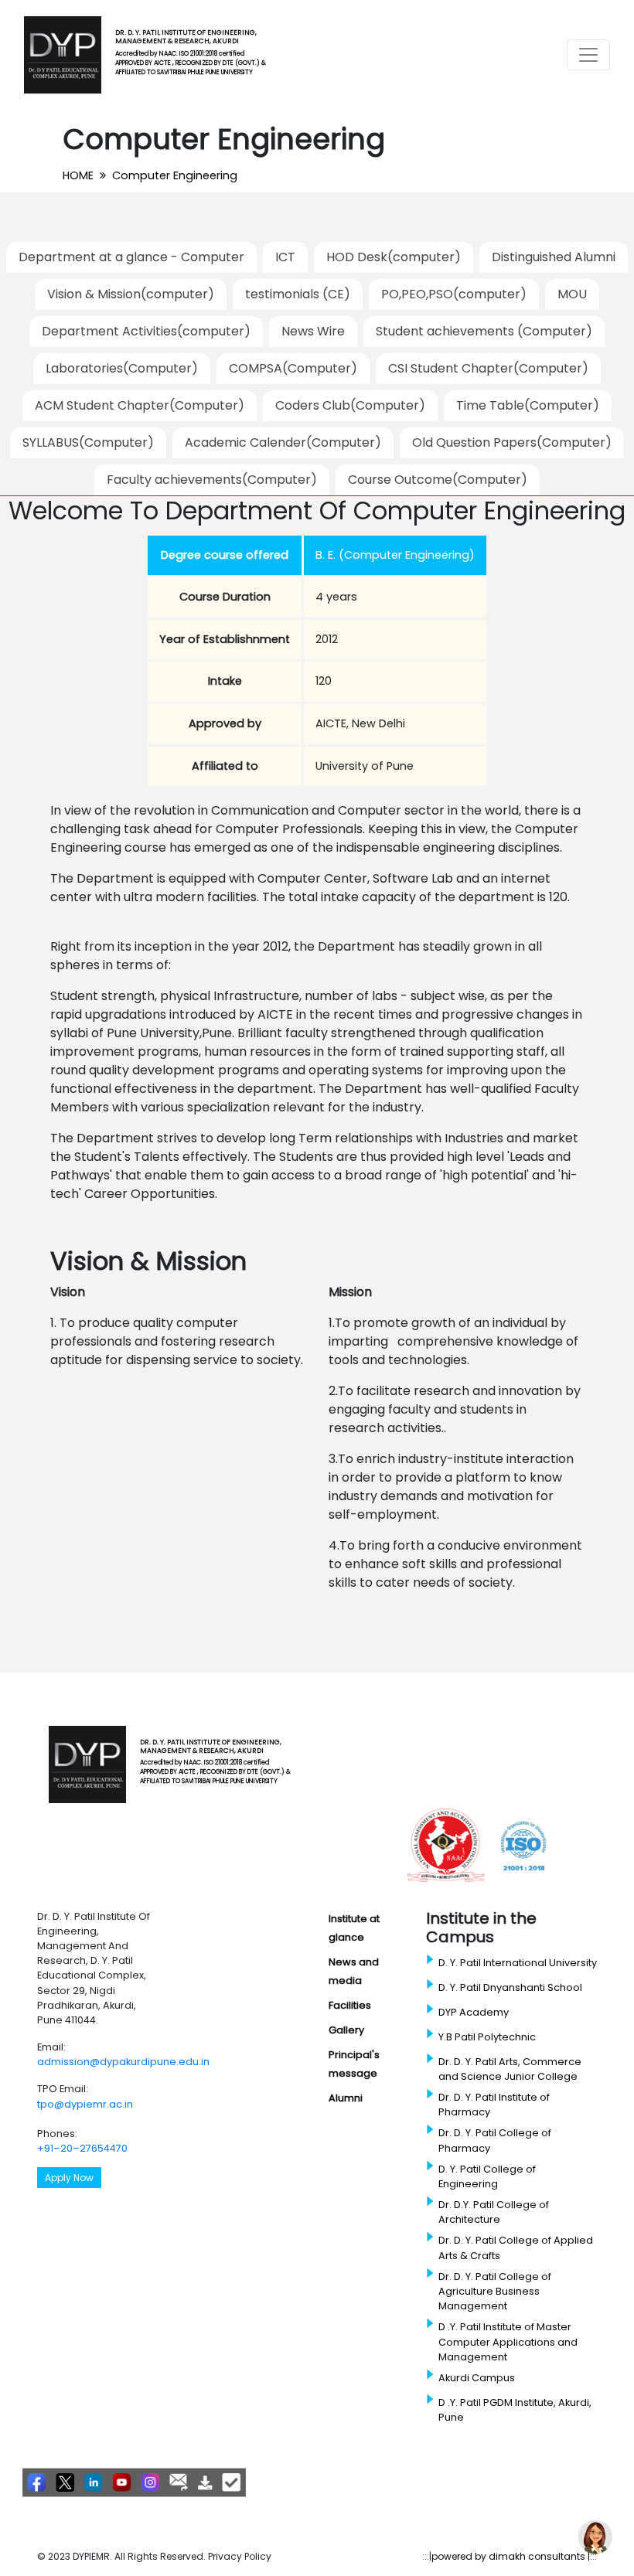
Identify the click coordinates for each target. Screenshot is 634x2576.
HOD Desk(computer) (394, 257)
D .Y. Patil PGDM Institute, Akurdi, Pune (515, 2410)
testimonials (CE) (298, 294)
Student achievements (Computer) (484, 331)
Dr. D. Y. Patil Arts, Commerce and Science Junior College (510, 2069)
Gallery (346, 2030)
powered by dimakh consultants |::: (514, 2556)
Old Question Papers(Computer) (512, 442)
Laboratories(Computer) (122, 368)
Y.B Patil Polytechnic (487, 2037)
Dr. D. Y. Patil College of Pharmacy (495, 2140)
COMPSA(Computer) (293, 368)
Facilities (350, 2005)
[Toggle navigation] (588, 55)
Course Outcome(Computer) (438, 480)
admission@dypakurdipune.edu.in (123, 2062)
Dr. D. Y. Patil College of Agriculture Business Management (495, 2291)
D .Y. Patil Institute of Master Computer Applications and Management (508, 2341)
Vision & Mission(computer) (131, 294)
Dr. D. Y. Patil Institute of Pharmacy (494, 2105)
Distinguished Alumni (554, 257)
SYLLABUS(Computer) (88, 442)
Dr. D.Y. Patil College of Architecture (494, 2212)
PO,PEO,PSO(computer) (454, 294)
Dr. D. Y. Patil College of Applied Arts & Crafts (516, 2248)
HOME (78, 175)
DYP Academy (474, 2012)
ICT (285, 257)
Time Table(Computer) (528, 405)
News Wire (313, 331)
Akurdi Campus (477, 2378)
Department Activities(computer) (146, 331)
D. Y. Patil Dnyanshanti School (510, 1987)
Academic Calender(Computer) (283, 442)
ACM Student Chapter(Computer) (140, 405)
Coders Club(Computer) (350, 405)
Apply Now (69, 2178)
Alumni (346, 2098)
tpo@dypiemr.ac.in (85, 2104)
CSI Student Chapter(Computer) (488, 368)
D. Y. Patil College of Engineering (487, 2176)
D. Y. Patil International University (518, 1963)
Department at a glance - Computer (131, 257)
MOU (572, 294)
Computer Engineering (175, 175)
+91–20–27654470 (82, 2148)
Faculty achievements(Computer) (212, 480)
